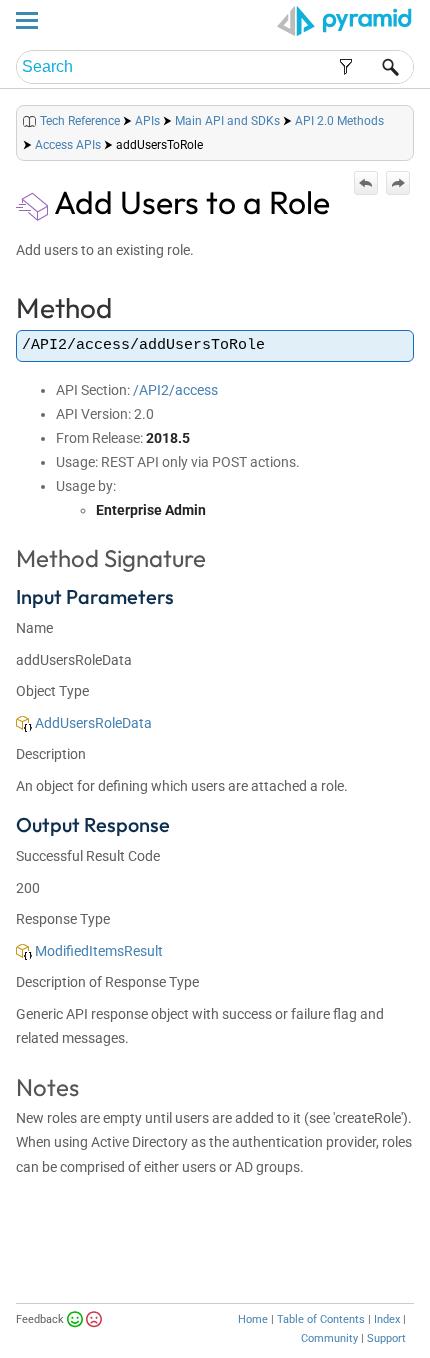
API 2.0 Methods (339, 121)
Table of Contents (321, 1319)
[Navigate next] (398, 183)
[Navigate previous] (366, 183)
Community (329, 1338)
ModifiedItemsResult (97, 951)
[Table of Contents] (398, 116)
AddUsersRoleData (92, 723)
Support (386, 1338)
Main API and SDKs (227, 121)
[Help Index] (412, 116)
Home (253, 1319)
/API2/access (175, 390)
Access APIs (68, 145)
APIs (147, 121)
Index (387, 1319)
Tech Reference (80, 121)
